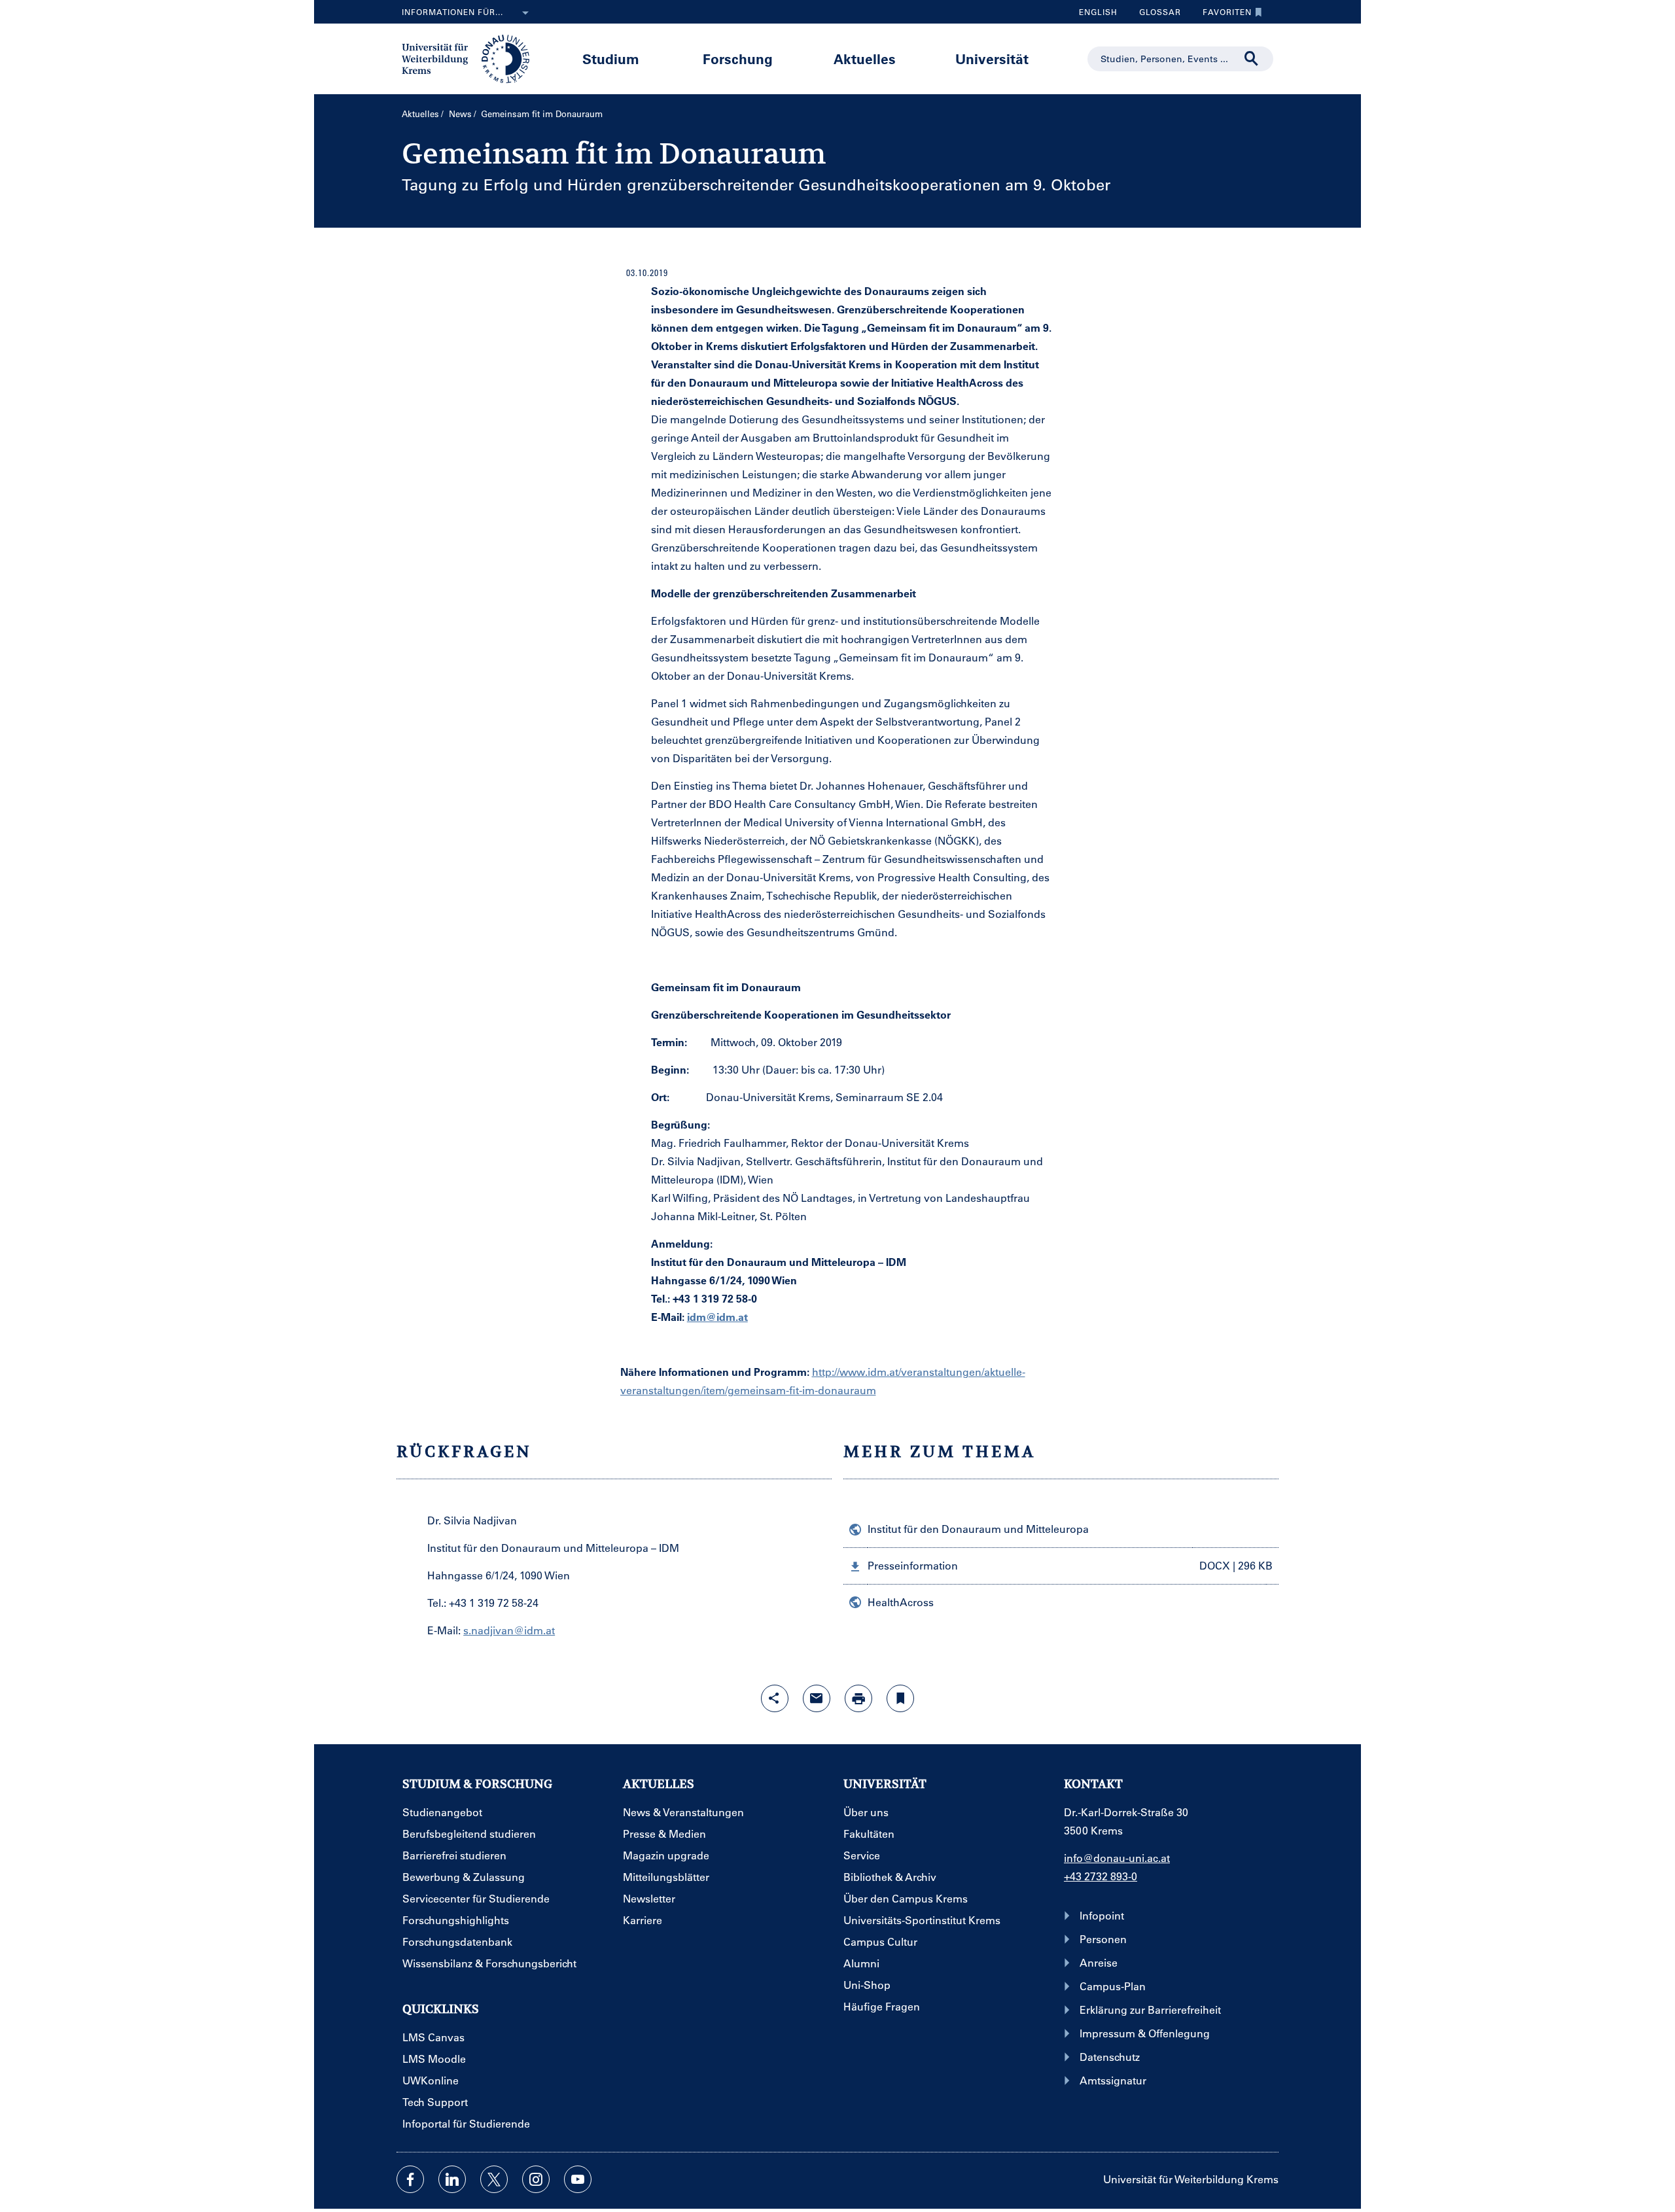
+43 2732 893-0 (1101, 1876)
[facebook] (410, 2179)
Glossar (1155, 15)
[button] (1061, 1566)
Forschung (738, 59)
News (460, 114)
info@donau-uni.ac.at (1117, 1858)
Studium (611, 59)
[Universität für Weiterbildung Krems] (472, 58)
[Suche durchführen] (1252, 59)
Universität (992, 59)
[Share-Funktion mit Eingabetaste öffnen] (775, 1698)
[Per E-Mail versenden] (817, 1698)
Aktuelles (865, 59)
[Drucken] (858, 1698)
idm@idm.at (717, 1317)
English (1098, 12)
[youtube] (578, 2179)
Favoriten (1222, 15)
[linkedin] (452, 2179)
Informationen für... (452, 12)
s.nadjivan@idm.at (509, 1630)
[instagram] (536, 2179)
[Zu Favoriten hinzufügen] (900, 1698)
